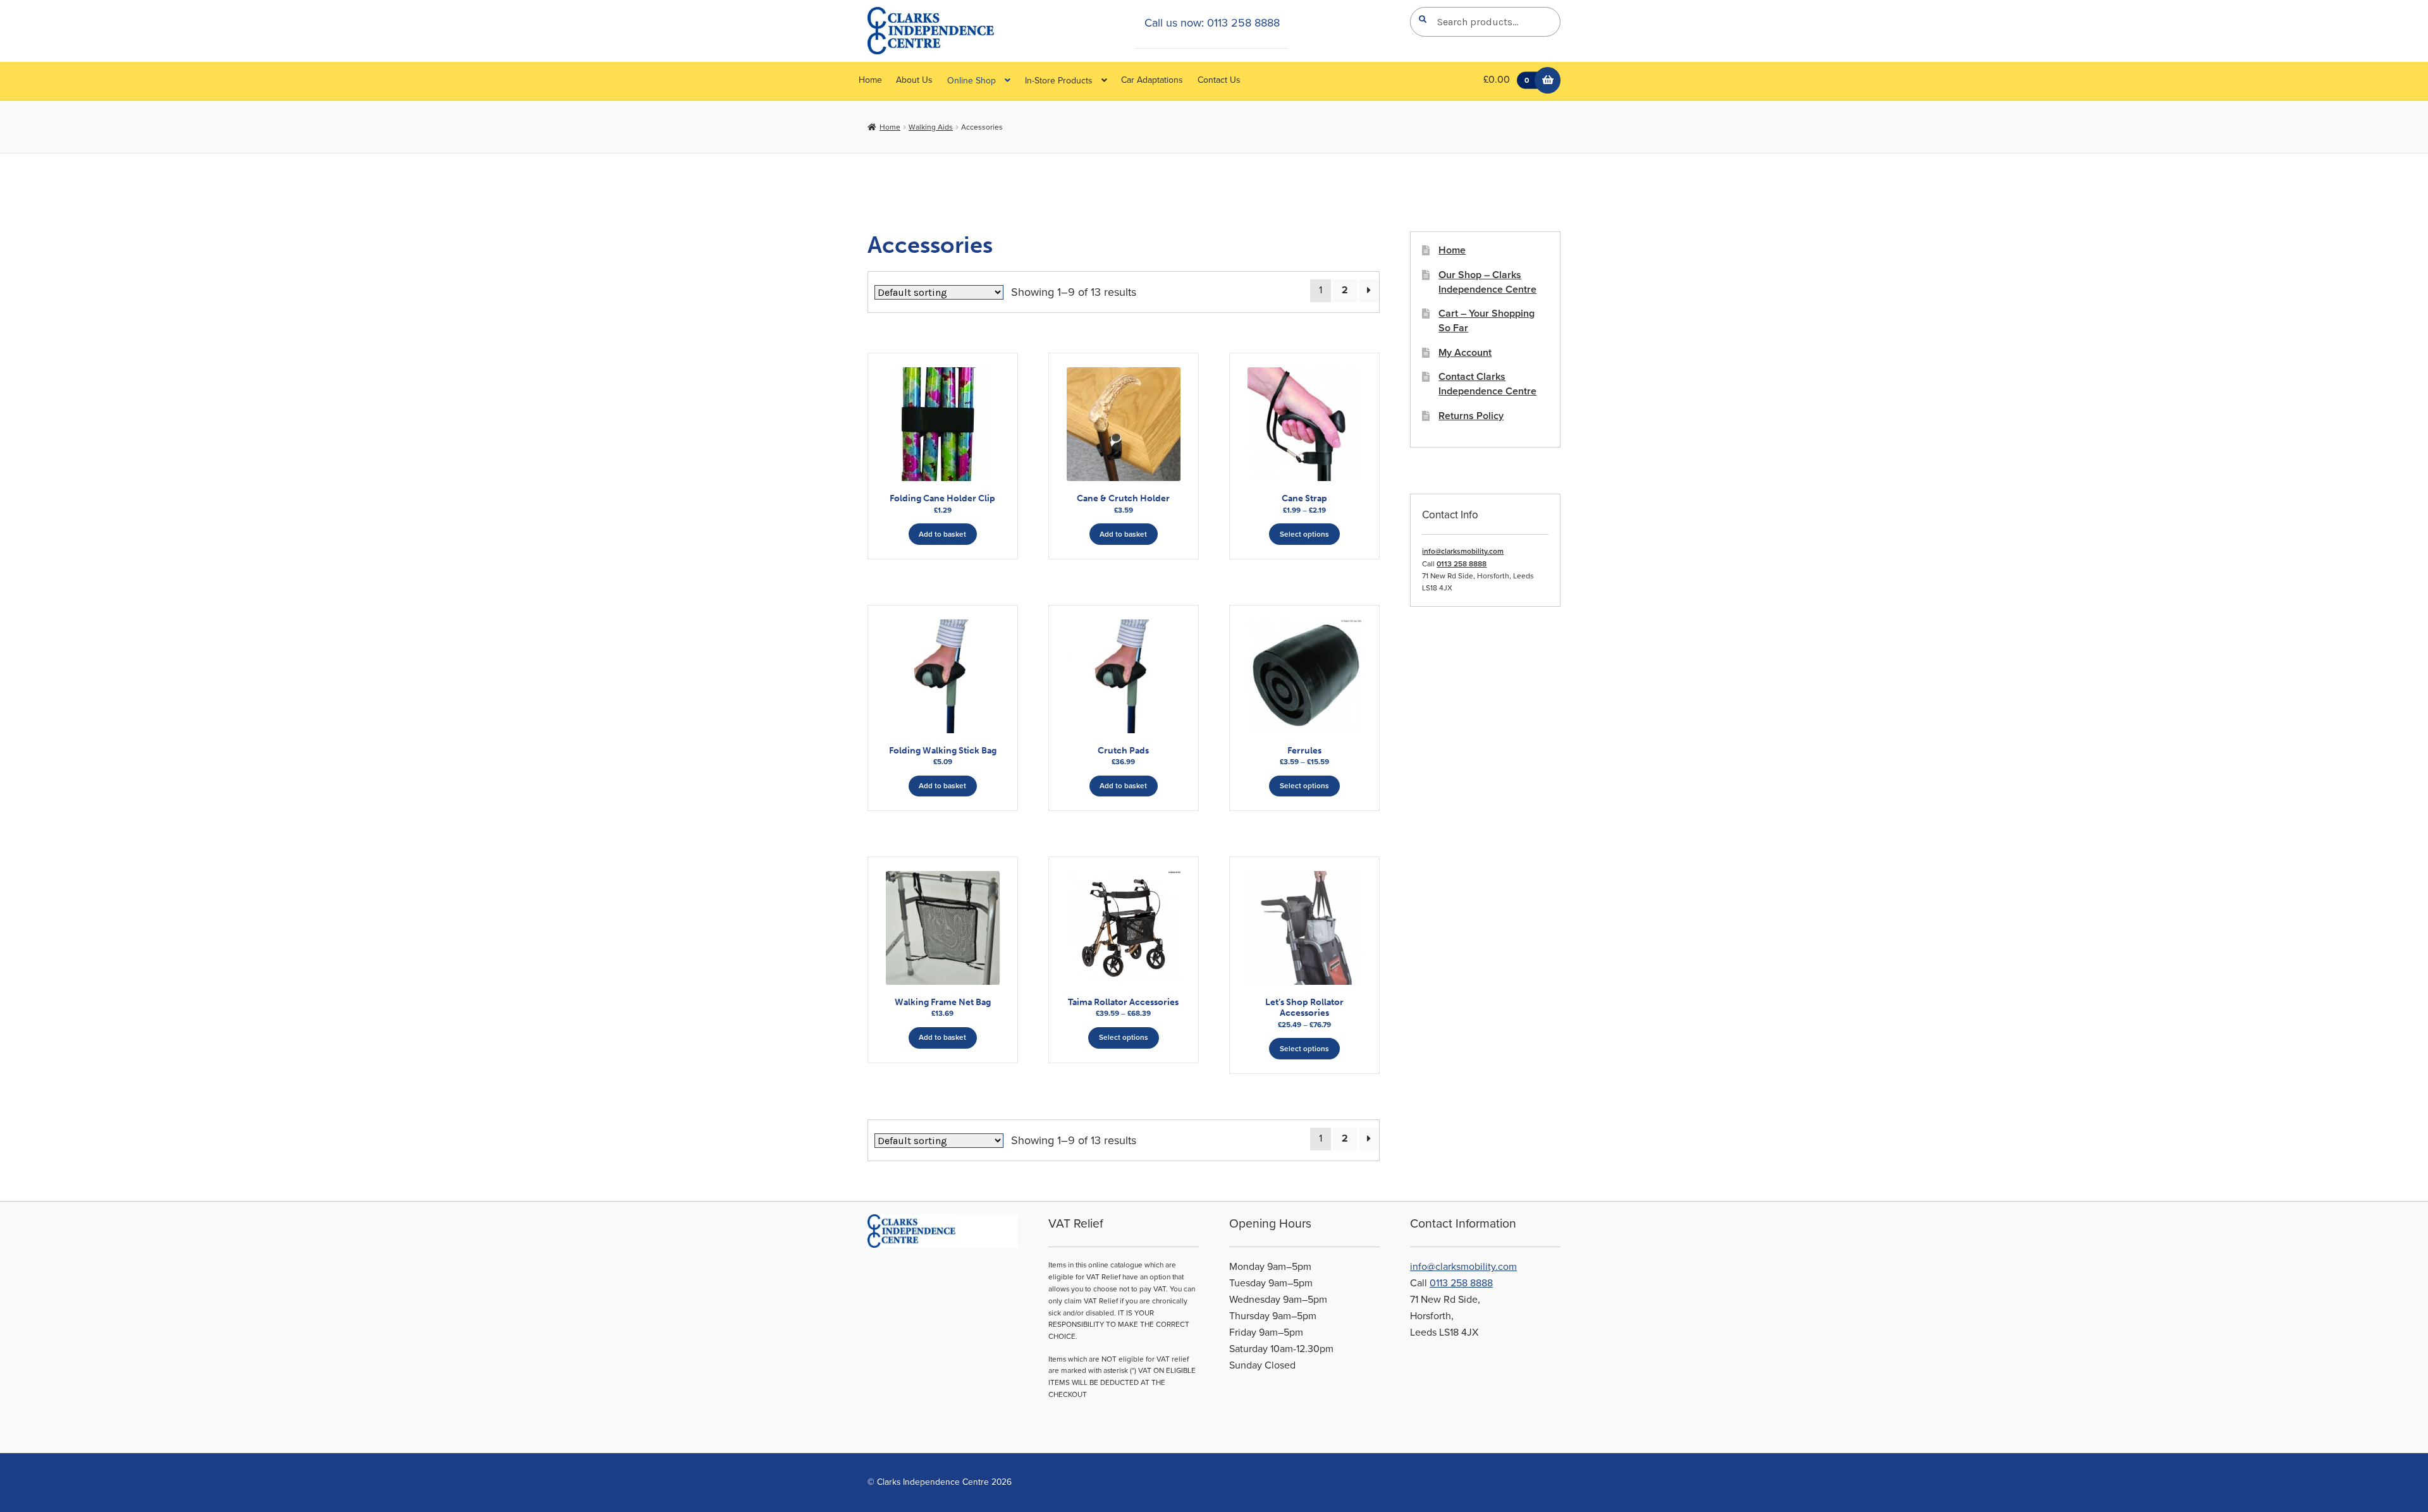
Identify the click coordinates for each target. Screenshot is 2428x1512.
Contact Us (1219, 80)
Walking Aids (931, 127)
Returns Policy (1471, 416)
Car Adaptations (1152, 80)
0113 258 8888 (1462, 564)
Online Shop (972, 81)
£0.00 (1506, 80)
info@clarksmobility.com (1463, 551)
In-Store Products (1059, 81)
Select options (1304, 534)
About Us (914, 80)
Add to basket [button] (942, 534)
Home (870, 80)
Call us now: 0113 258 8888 (1212, 23)
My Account (1465, 353)
